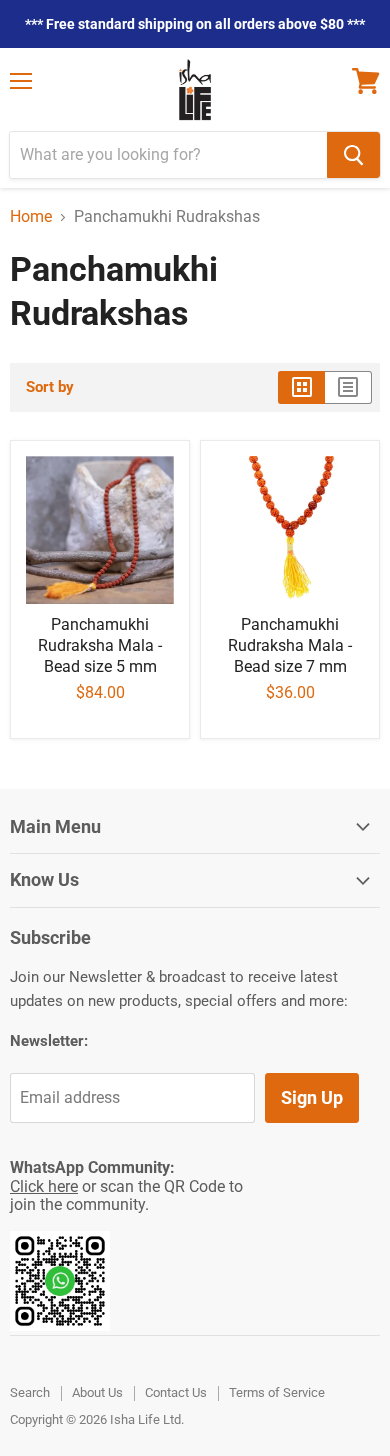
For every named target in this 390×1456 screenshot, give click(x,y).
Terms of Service (277, 1392)
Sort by (50, 387)
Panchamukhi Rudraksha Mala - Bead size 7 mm (290, 645)
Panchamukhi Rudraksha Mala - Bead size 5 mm (100, 645)
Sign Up (312, 1097)
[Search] (353, 155)
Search (30, 1392)
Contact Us (176, 1392)
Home (31, 217)
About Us (97, 1392)
